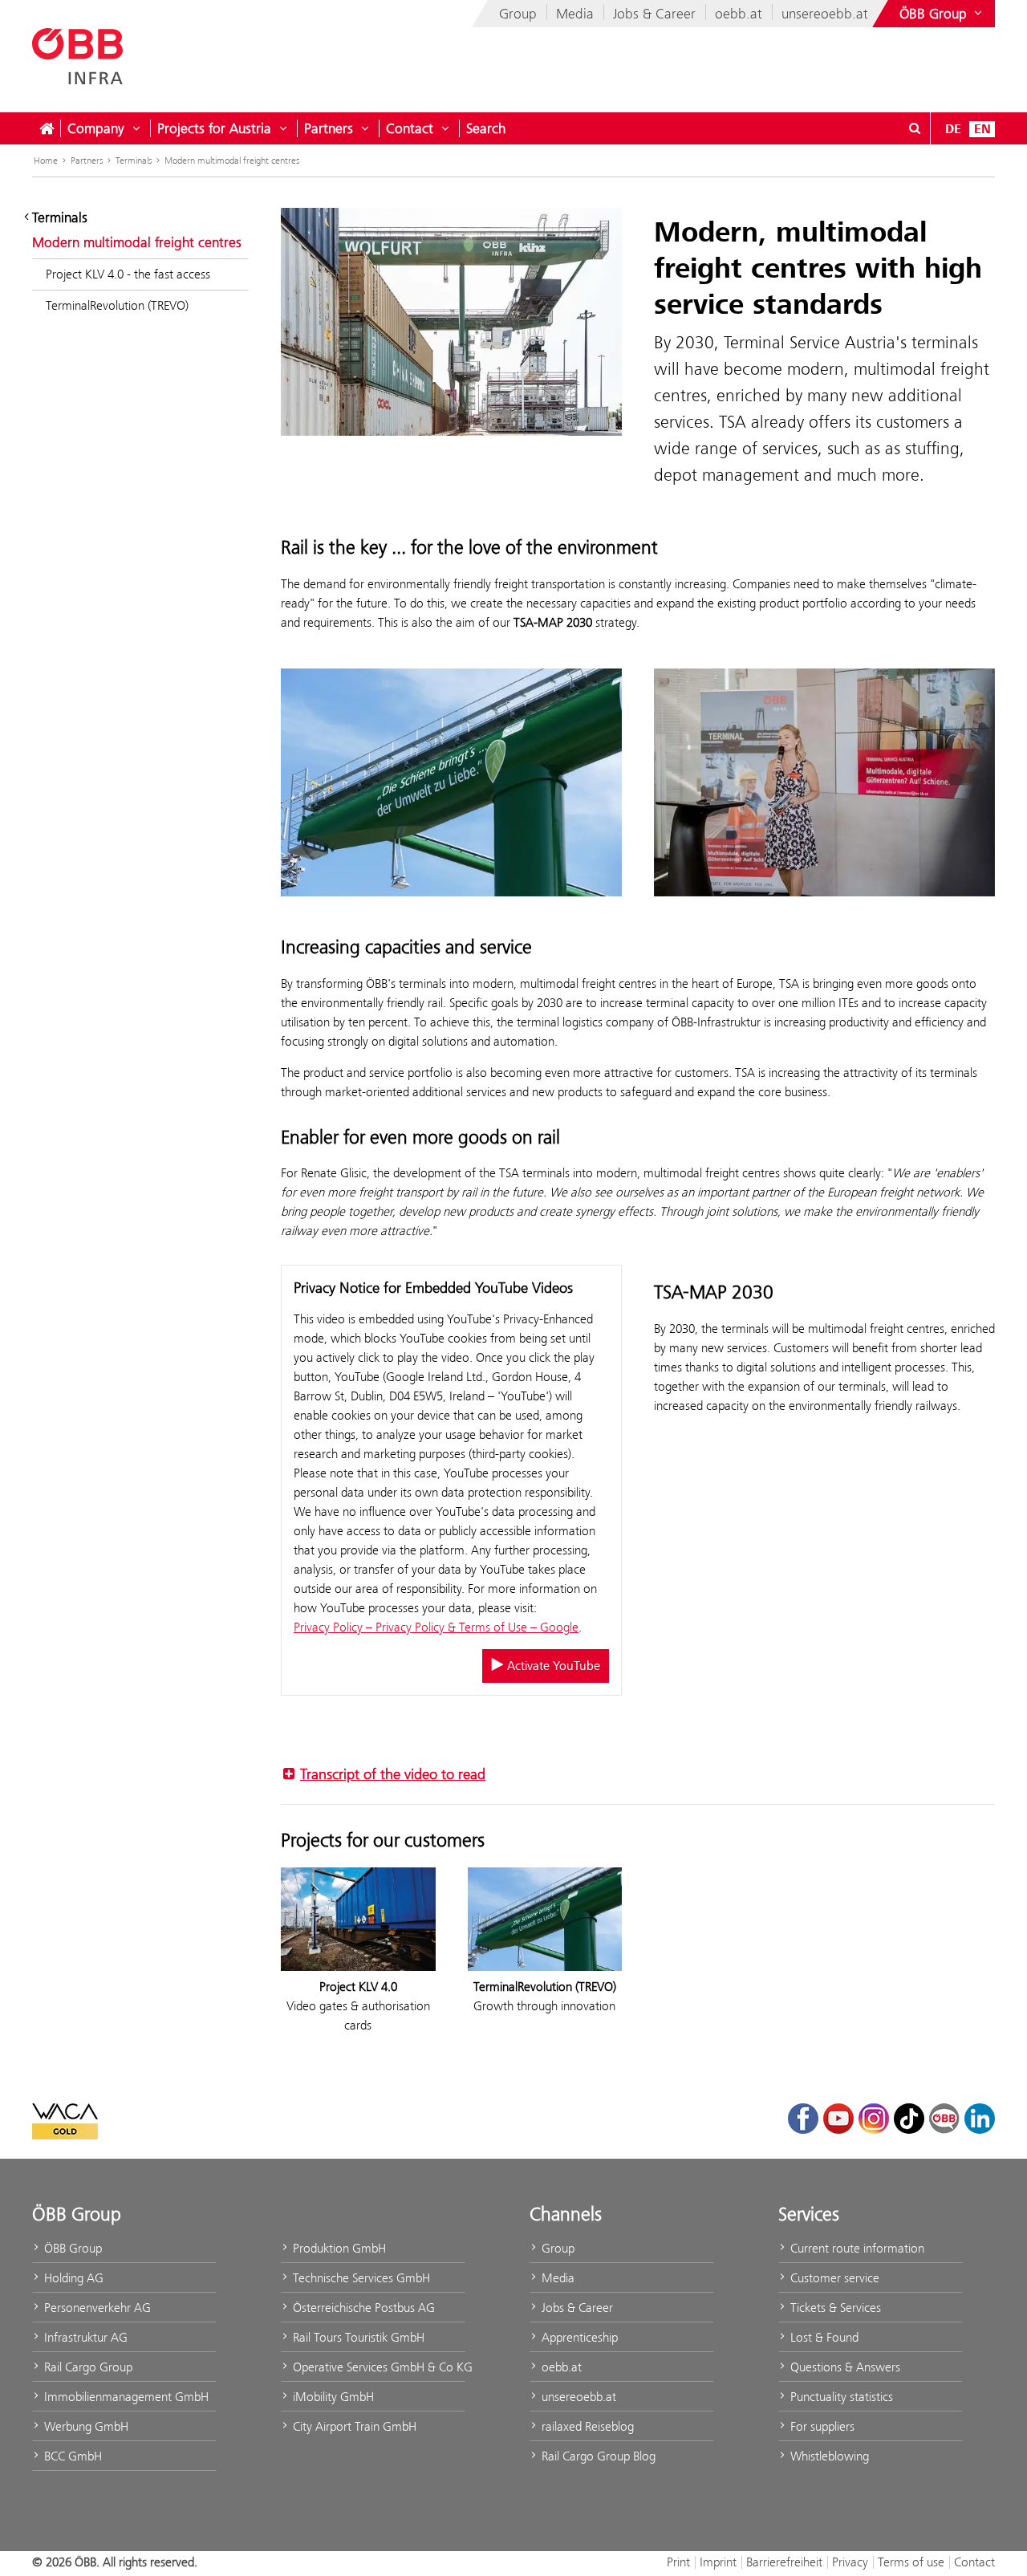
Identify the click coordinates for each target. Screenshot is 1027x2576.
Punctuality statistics (840, 2397)
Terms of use (911, 2562)
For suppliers (821, 2426)
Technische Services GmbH (360, 2278)
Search (486, 128)
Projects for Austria (214, 128)
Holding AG (72, 2278)
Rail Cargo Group (87, 2367)
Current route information (856, 2248)
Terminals (134, 160)
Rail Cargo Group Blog (597, 2456)
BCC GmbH (71, 2456)
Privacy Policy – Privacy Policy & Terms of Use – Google (436, 1627)
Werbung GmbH (85, 2426)
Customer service (833, 2278)
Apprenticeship (578, 2337)
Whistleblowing (828, 2456)
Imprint (718, 2562)
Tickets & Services (834, 2308)
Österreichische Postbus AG (362, 2308)
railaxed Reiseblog (586, 2426)
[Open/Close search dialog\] (915, 128)
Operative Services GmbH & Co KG (378, 2367)
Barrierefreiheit (784, 2562)
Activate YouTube (552, 1666)
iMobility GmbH (332, 2397)
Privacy (850, 2562)
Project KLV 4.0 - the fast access (128, 274)
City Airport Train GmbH (353, 2426)
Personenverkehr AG (96, 2308)
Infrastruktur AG (84, 2337)
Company (96, 128)
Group (518, 14)
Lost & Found (823, 2337)
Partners (329, 128)
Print (678, 2562)
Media (575, 14)
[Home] (47, 128)
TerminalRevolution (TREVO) (117, 305)
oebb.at (739, 14)
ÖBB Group (71, 2248)
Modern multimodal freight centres (232, 160)
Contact (410, 128)
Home (46, 160)
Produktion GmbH (338, 2248)
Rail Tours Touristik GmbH (357, 2337)
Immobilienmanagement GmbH (125, 2397)
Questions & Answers (844, 2367)
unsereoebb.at (825, 14)
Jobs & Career (654, 14)
